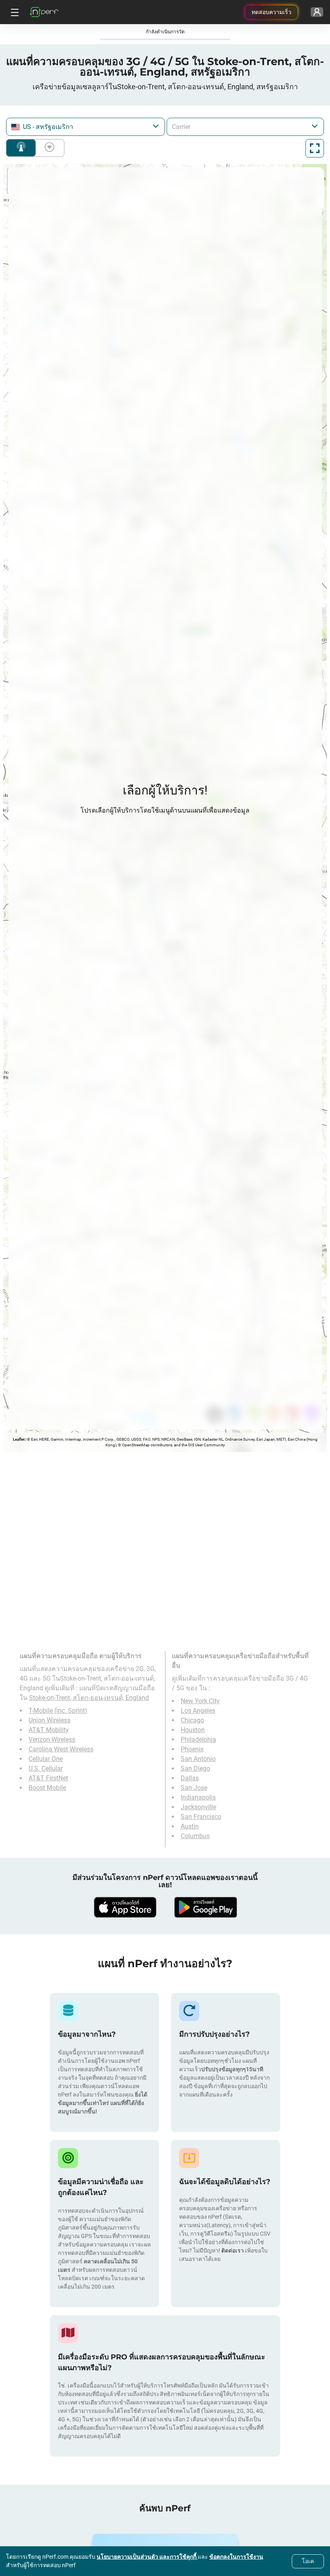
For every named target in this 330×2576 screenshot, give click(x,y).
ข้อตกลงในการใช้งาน (236, 2557)
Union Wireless (49, 1720)
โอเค (308, 2561)
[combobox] (86, 127)
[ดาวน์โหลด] (125, 1907)
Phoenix (192, 1749)
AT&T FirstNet (48, 1778)
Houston (193, 1730)
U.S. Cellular (46, 1768)
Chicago (192, 1720)
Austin (190, 1826)
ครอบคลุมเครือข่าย (21, 148)
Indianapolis (198, 1797)
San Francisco (201, 1817)
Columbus (195, 1836)
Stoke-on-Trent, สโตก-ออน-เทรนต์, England (89, 1698)
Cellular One (46, 1759)
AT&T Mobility (49, 1730)
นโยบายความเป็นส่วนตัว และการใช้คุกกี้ (147, 2557)
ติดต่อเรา (233, 2250)
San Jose (194, 1788)
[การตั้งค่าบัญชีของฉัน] (317, 12)
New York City (200, 1701)
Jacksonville (198, 1807)
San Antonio (198, 1759)
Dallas (190, 1778)
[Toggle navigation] (14, 12)
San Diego (195, 1768)
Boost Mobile (47, 1788)
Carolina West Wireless (61, 1749)
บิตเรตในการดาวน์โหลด (48, 148)
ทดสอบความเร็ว (271, 12)
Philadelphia (198, 1740)
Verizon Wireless (52, 1740)
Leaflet (19, 1439)
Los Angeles (198, 1711)
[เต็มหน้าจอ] (315, 148)
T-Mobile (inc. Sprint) (58, 1711)
